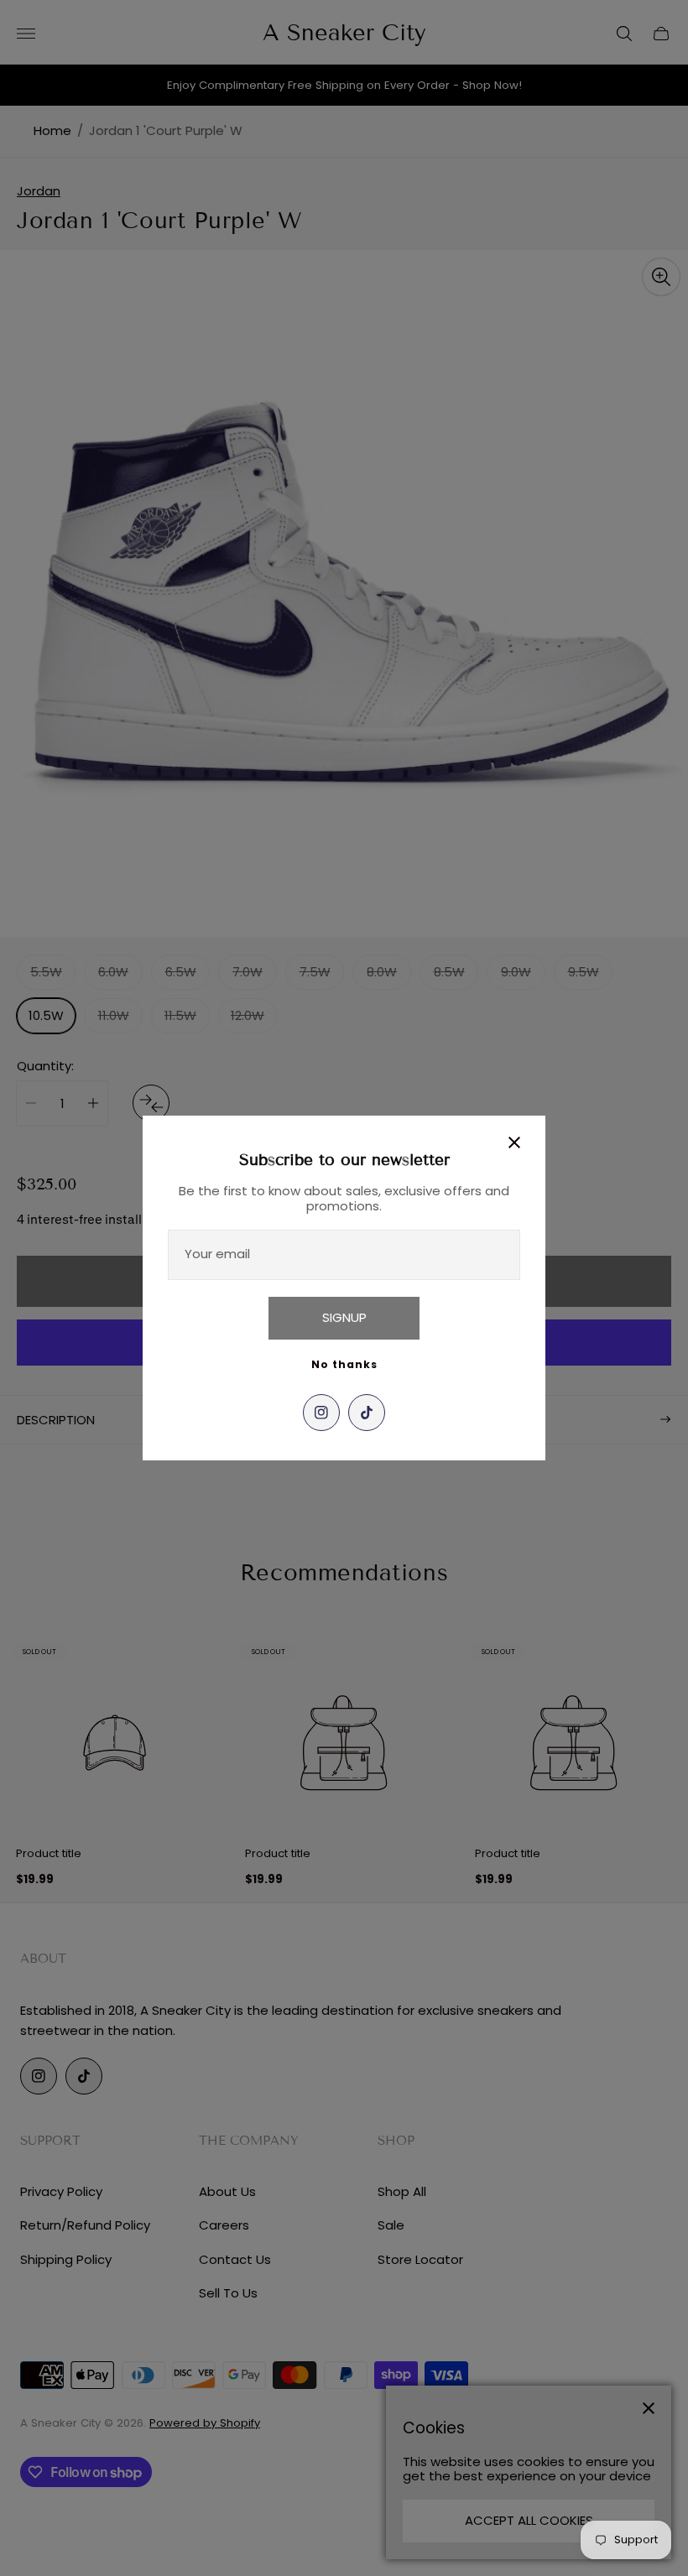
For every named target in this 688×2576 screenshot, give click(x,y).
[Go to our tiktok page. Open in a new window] (367, 1413)
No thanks (344, 1364)
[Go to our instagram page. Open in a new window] (321, 1413)
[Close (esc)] (514, 1142)
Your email (217, 1254)
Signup (344, 1317)
